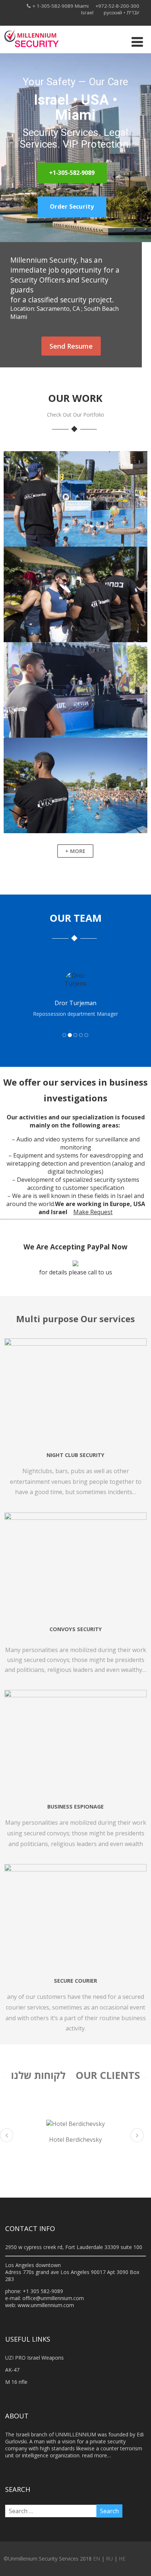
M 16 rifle (16, 2382)
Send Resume (71, 346)
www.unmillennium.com (46, 2305)
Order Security (72, 207)
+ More (75, 851)
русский (113, 12)
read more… (97, 2455)
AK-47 (12, 2370)
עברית (133, 12)
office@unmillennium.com (53, 2298)
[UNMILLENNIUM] (31, 49)
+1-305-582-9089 (72, 173)
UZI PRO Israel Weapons (34, 2358)
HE (122, 2559)
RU (109, 2559)
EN (97, 2559)
